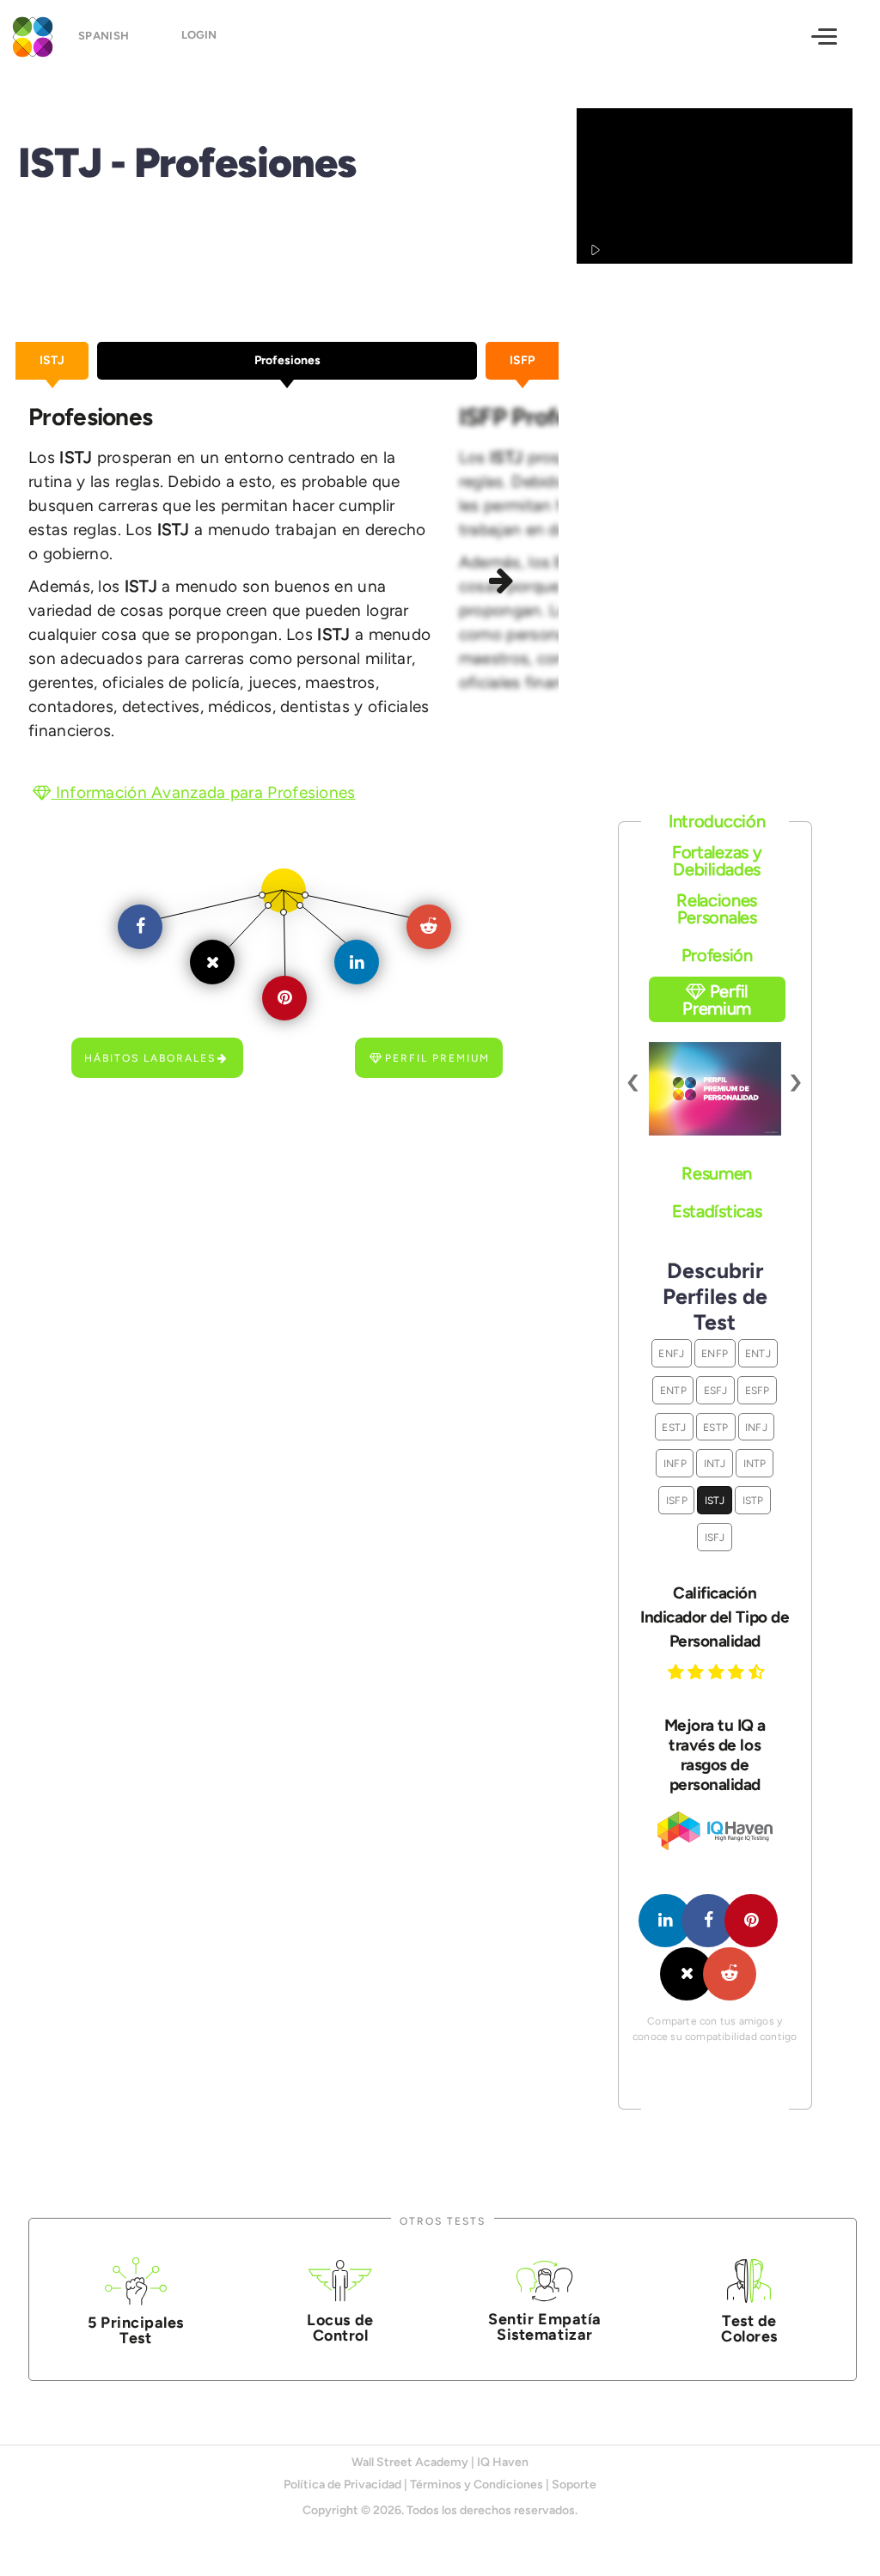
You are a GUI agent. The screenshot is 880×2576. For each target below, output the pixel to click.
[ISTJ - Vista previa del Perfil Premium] (715, 1089)
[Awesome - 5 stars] (759, 1672)
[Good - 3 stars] (718, 1672)
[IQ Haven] (715, 1846)
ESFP (758, 1390)
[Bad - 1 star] (678, 1672)
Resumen (717, 1173)
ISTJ (715, 1500)
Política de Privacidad (342, 2485)
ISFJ (715, 1537)
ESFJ (716, 1390)
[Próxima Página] (504, 582)
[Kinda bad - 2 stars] (698, 1672)
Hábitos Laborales (150, 1058)
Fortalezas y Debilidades (717, 861)
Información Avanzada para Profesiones (203, 792)
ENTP (673, 1390)
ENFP (715, 1353)
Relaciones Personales (717, 909)
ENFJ (671, 1353)
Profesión (717, 955)
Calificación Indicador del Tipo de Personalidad (715, 1617)
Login (199, 35)
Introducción (717, 821)
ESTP (715, 1427)
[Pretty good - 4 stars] (738, 1672)
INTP (755, 1463)
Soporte (574, 2485)
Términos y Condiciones (477, 2485)
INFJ (756, 1427)
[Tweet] (687, 1974)
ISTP (753, 1500)
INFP (675, 1463)
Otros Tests (443, 2221)
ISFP (677, 1500)
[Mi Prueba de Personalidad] (30, 35)
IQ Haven (503, 2462)
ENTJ (758, 1353)
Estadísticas (717, 1211)
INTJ (715, 1463)
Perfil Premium (437, 1058)
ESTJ (674, 1427)
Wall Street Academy (410, 2462)
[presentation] (634, 1080)
